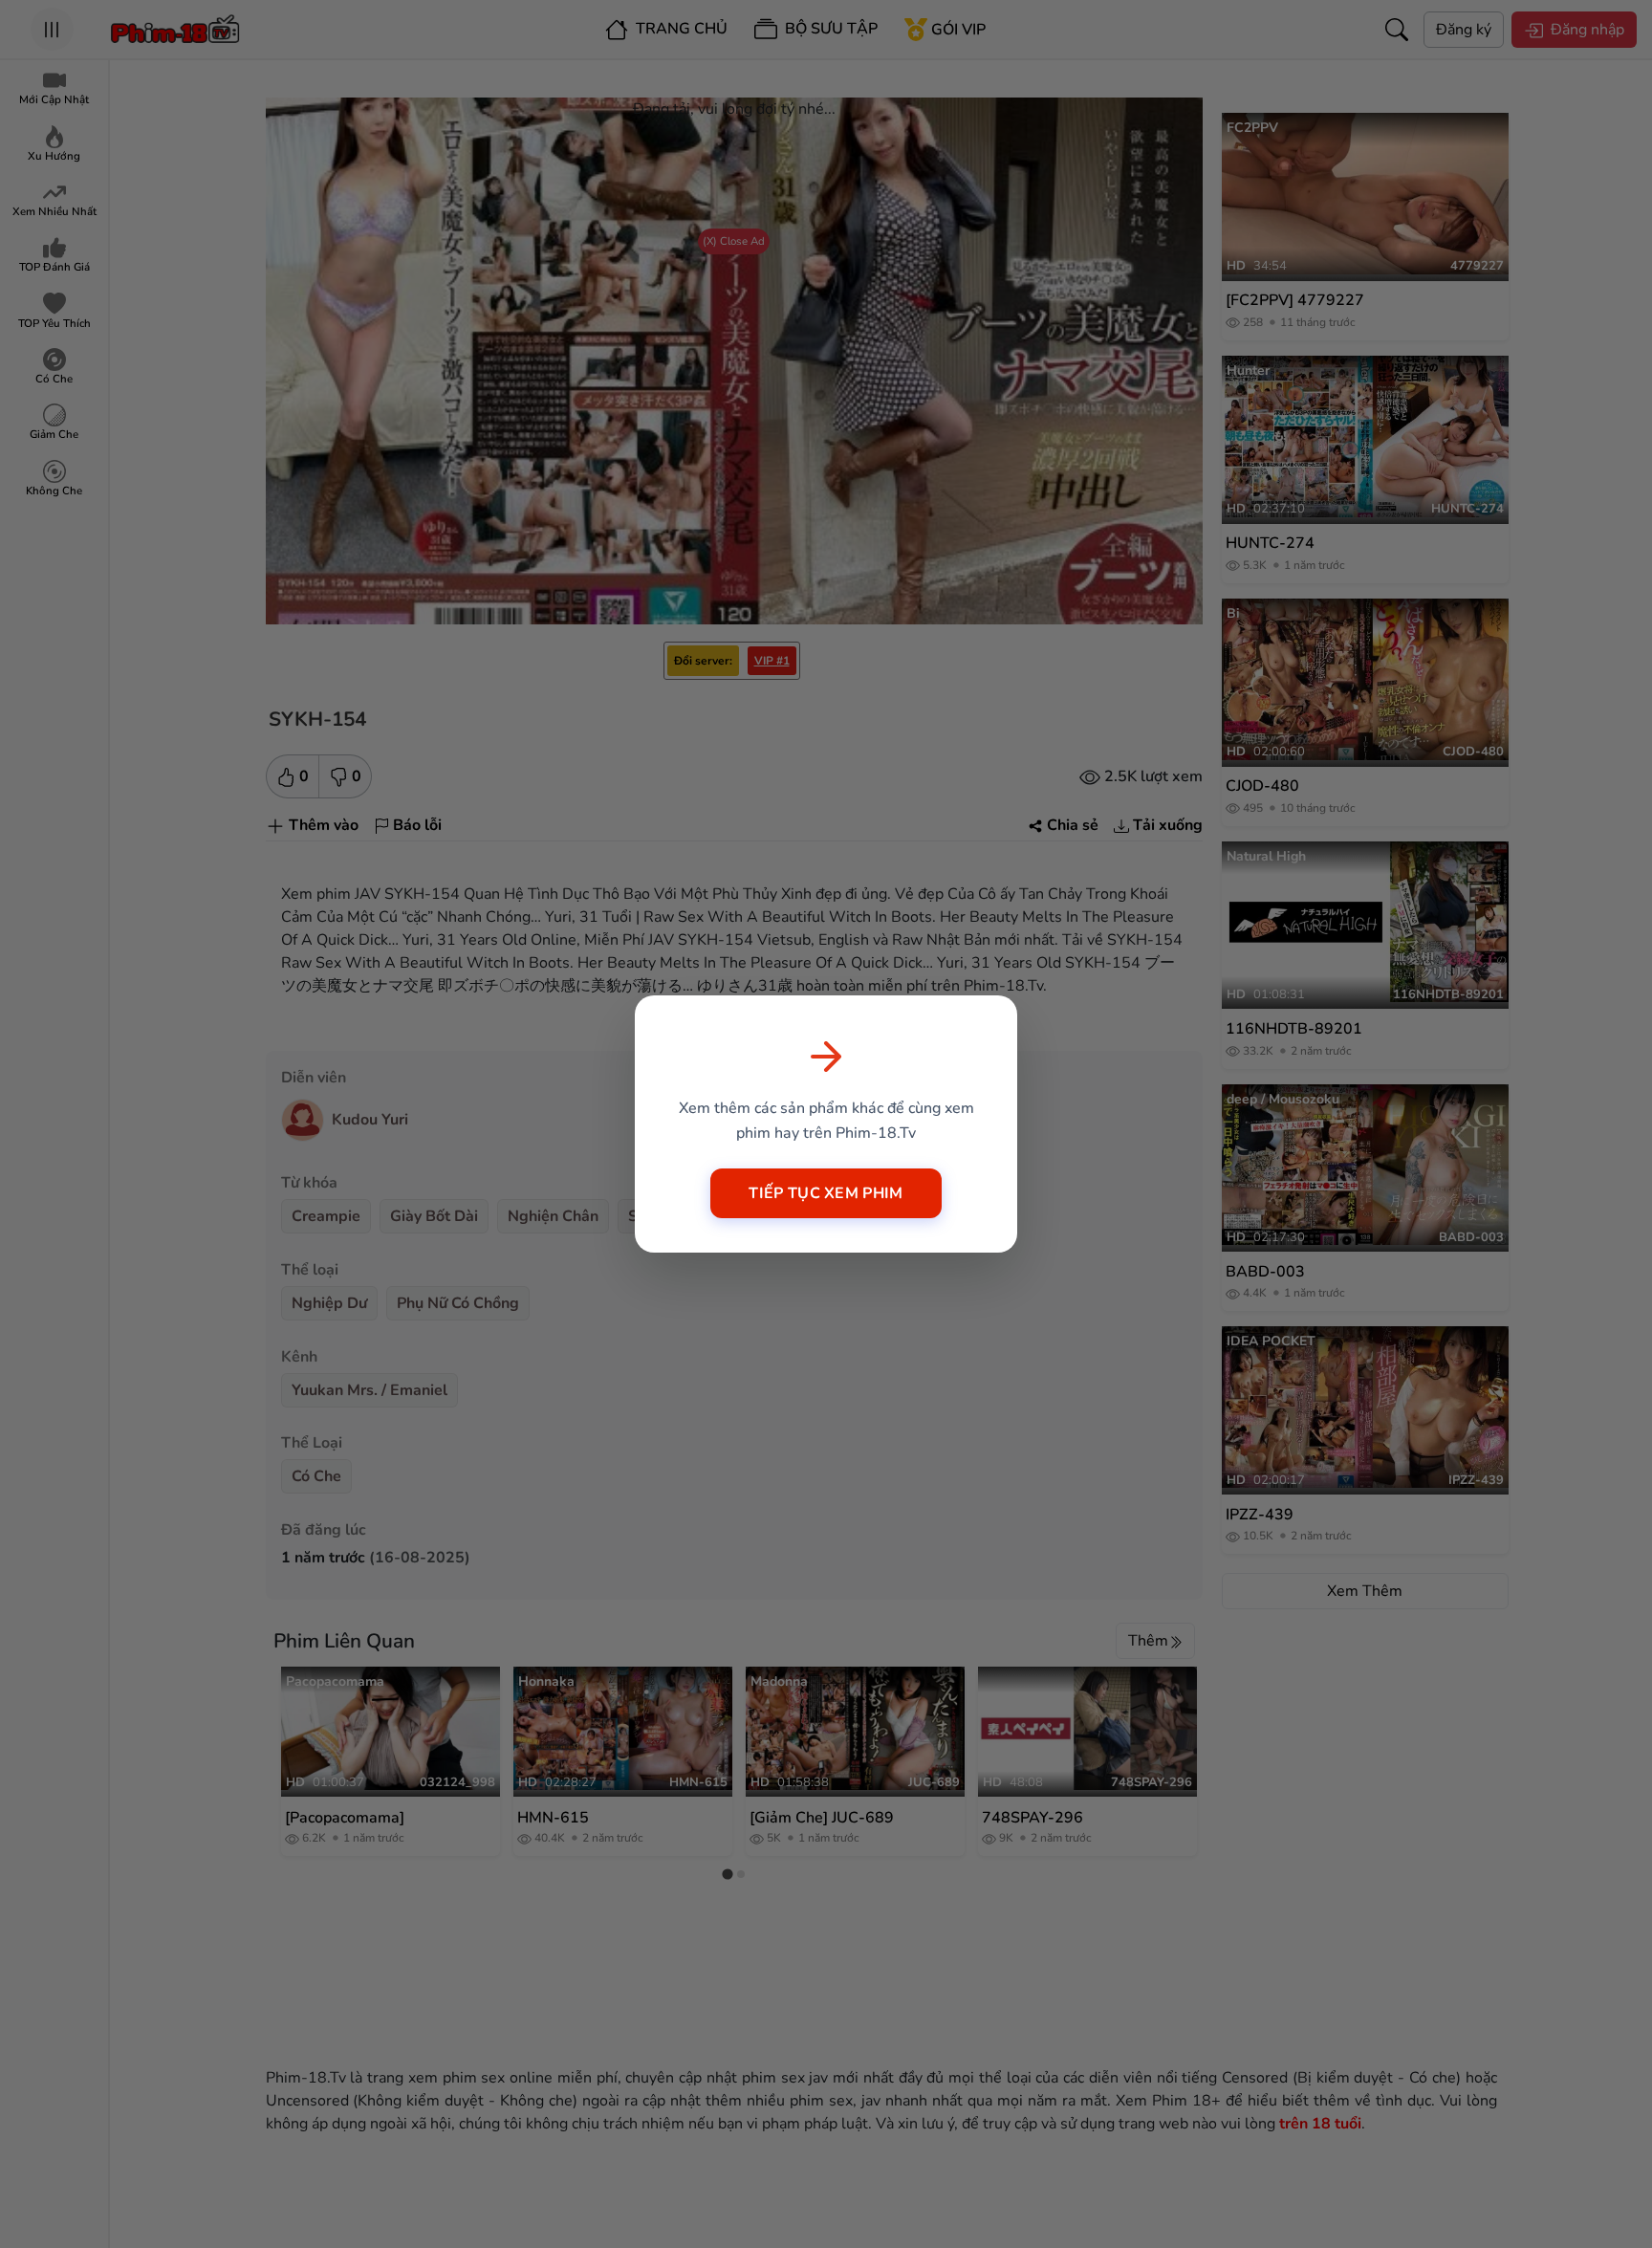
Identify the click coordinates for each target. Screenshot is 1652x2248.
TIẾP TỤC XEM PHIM (826, 1193)
